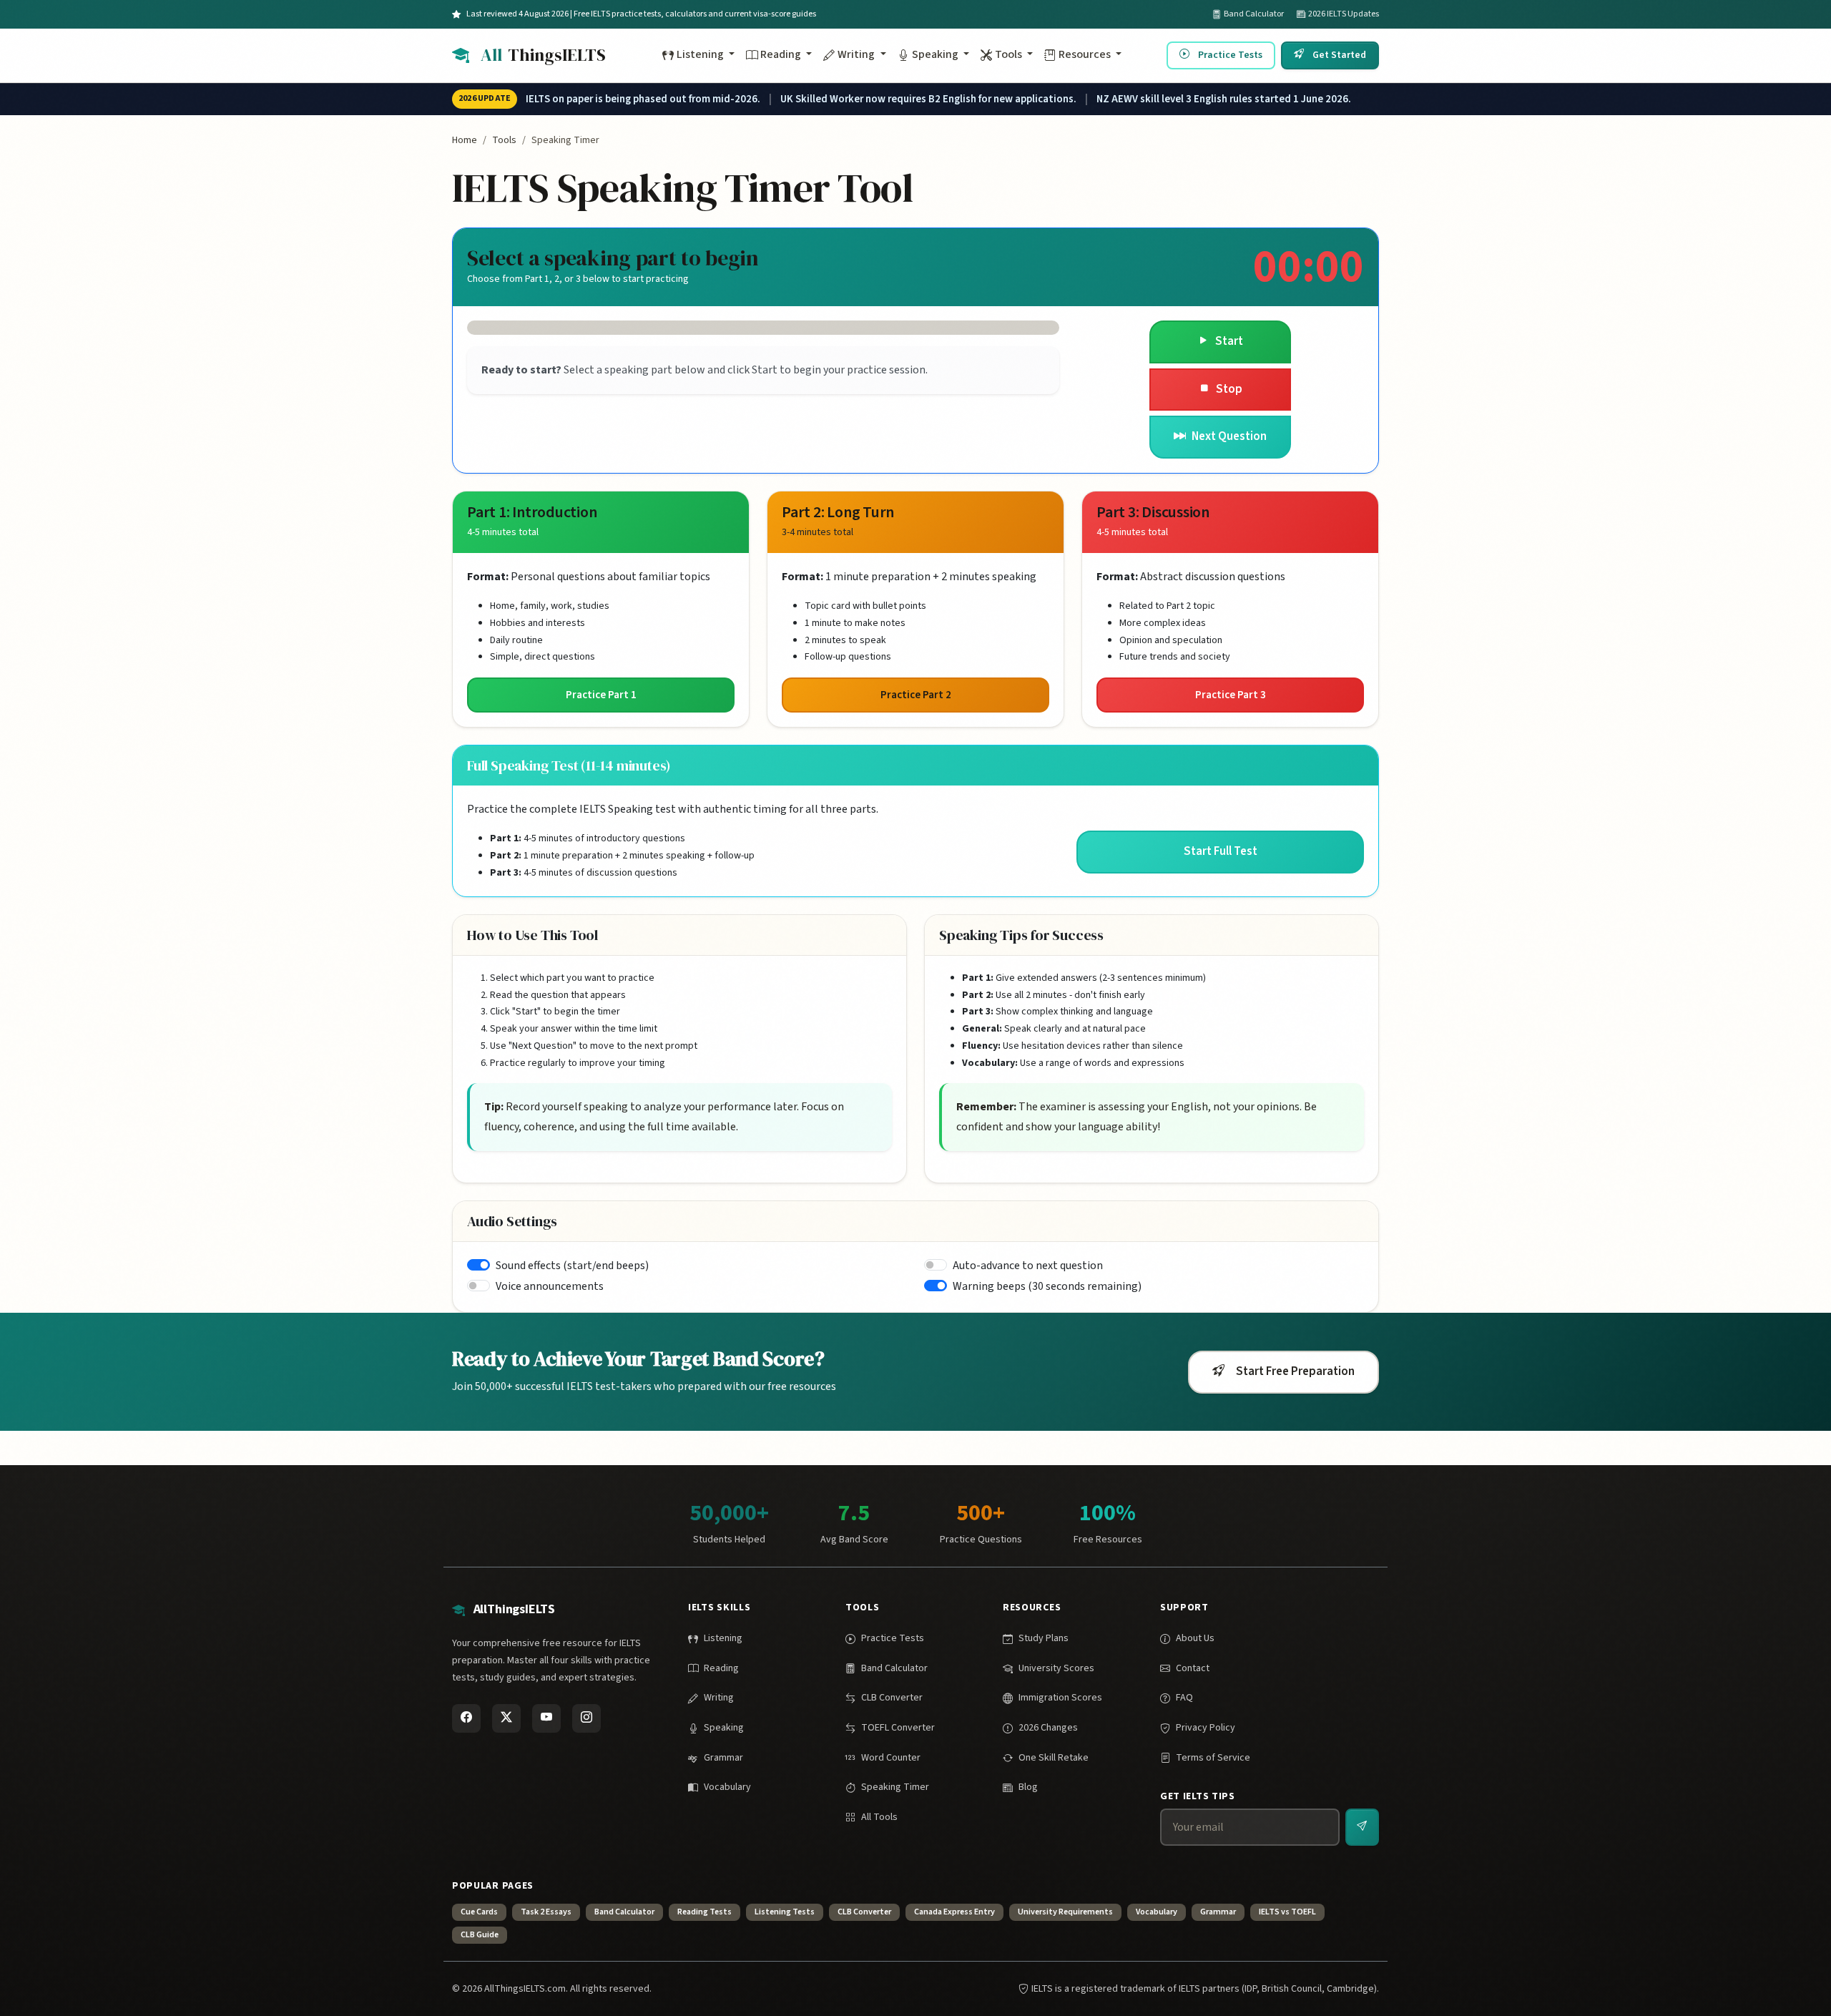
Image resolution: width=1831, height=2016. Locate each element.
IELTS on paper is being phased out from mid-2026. (643, 99)
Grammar (723, 1758)
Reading (721, 1668)
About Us (1195, 1638)
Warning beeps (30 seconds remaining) (1047, 1286)
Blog (1028, 1787)
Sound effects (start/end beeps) (572, 1266)
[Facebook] (466, 1718)
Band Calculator (1254, 14)
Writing (719, 1698)
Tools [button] (1010, 54)
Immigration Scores (1060, 1698)
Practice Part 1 (601, 695)
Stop (1229, 389)
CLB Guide (480, 1935)
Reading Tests (705, 1912)
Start (1229, 341)
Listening (723, 1638)
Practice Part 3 (1231, 695)
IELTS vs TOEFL (1287, 1912)
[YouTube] (546, 1718)
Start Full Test (1221, 851)
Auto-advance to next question (1028, 1266)
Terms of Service (1213, 1758)
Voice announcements (550, 1286)
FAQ (1184, 1698)
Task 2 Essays (546, 1912)
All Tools (879, 1817)
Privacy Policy (1206, 1728)
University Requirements (1065, 1912)
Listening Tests (785, 1912)
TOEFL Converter (898, 1728)
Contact (1193, 1668)
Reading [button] (782, 54)
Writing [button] (857, 54)
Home (465, 140)
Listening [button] (701, 54)
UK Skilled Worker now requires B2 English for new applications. (928, 99)
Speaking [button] (936, 54)
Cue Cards (479, 1912)
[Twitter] (506, 1718)
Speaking (724, 1728)
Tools (504, 140)
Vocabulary (727, 1787)
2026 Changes (1048, 1728)
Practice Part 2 (916, 695)
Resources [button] (1086, 54)
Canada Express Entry (954, 1912)
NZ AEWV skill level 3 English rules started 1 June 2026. (1224, 99)
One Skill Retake (1054, 1758)
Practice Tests (1230, 54)
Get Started (1339, 54)
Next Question (1229, 436)
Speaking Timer (895, 1787)
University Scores (1056, 1668)
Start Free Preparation (1295, 1371)
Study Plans (1044, 1638)
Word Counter (891, 1758)
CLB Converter (892, 1698)
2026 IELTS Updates (1344, 14)
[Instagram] (586, 1718)
